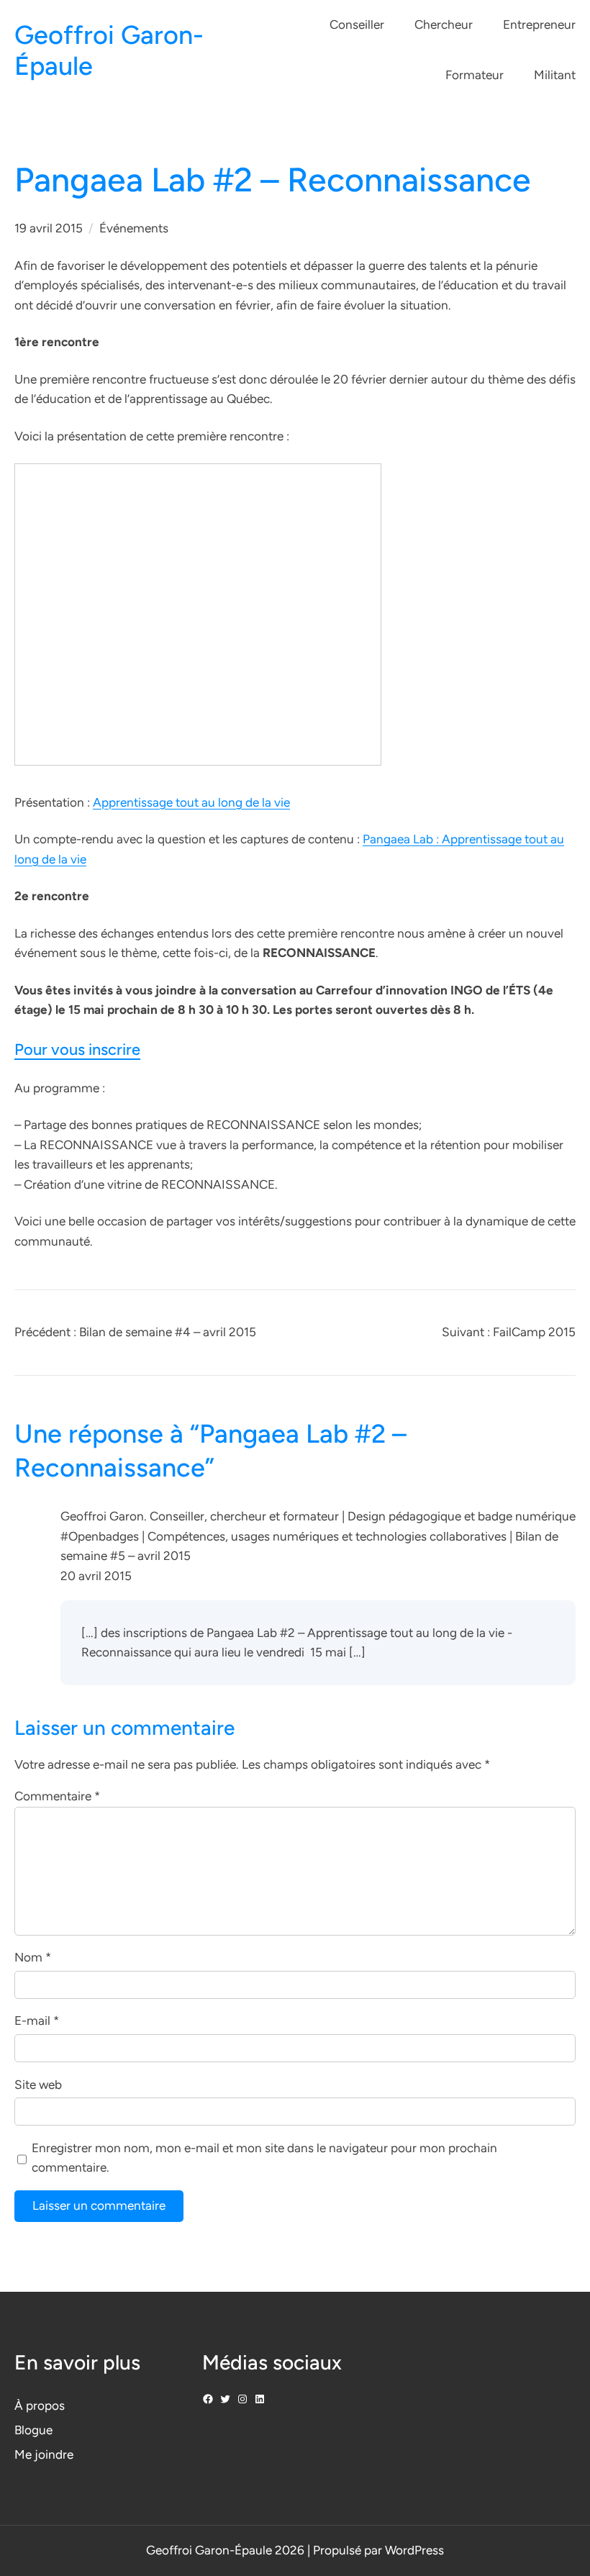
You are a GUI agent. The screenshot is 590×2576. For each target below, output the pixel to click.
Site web (38, 2085)
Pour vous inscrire (77, 1049)
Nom (33, 1957)
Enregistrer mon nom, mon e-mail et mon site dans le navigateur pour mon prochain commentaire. (264, 2158)
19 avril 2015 (49, 228)
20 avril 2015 (96, 1576)
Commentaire (57, 1796)
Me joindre (44, 2454)
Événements (134, 228)
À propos (40, 2405)
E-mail (37, 2021)
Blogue (33, 2430)
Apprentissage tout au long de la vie (191, 802)
